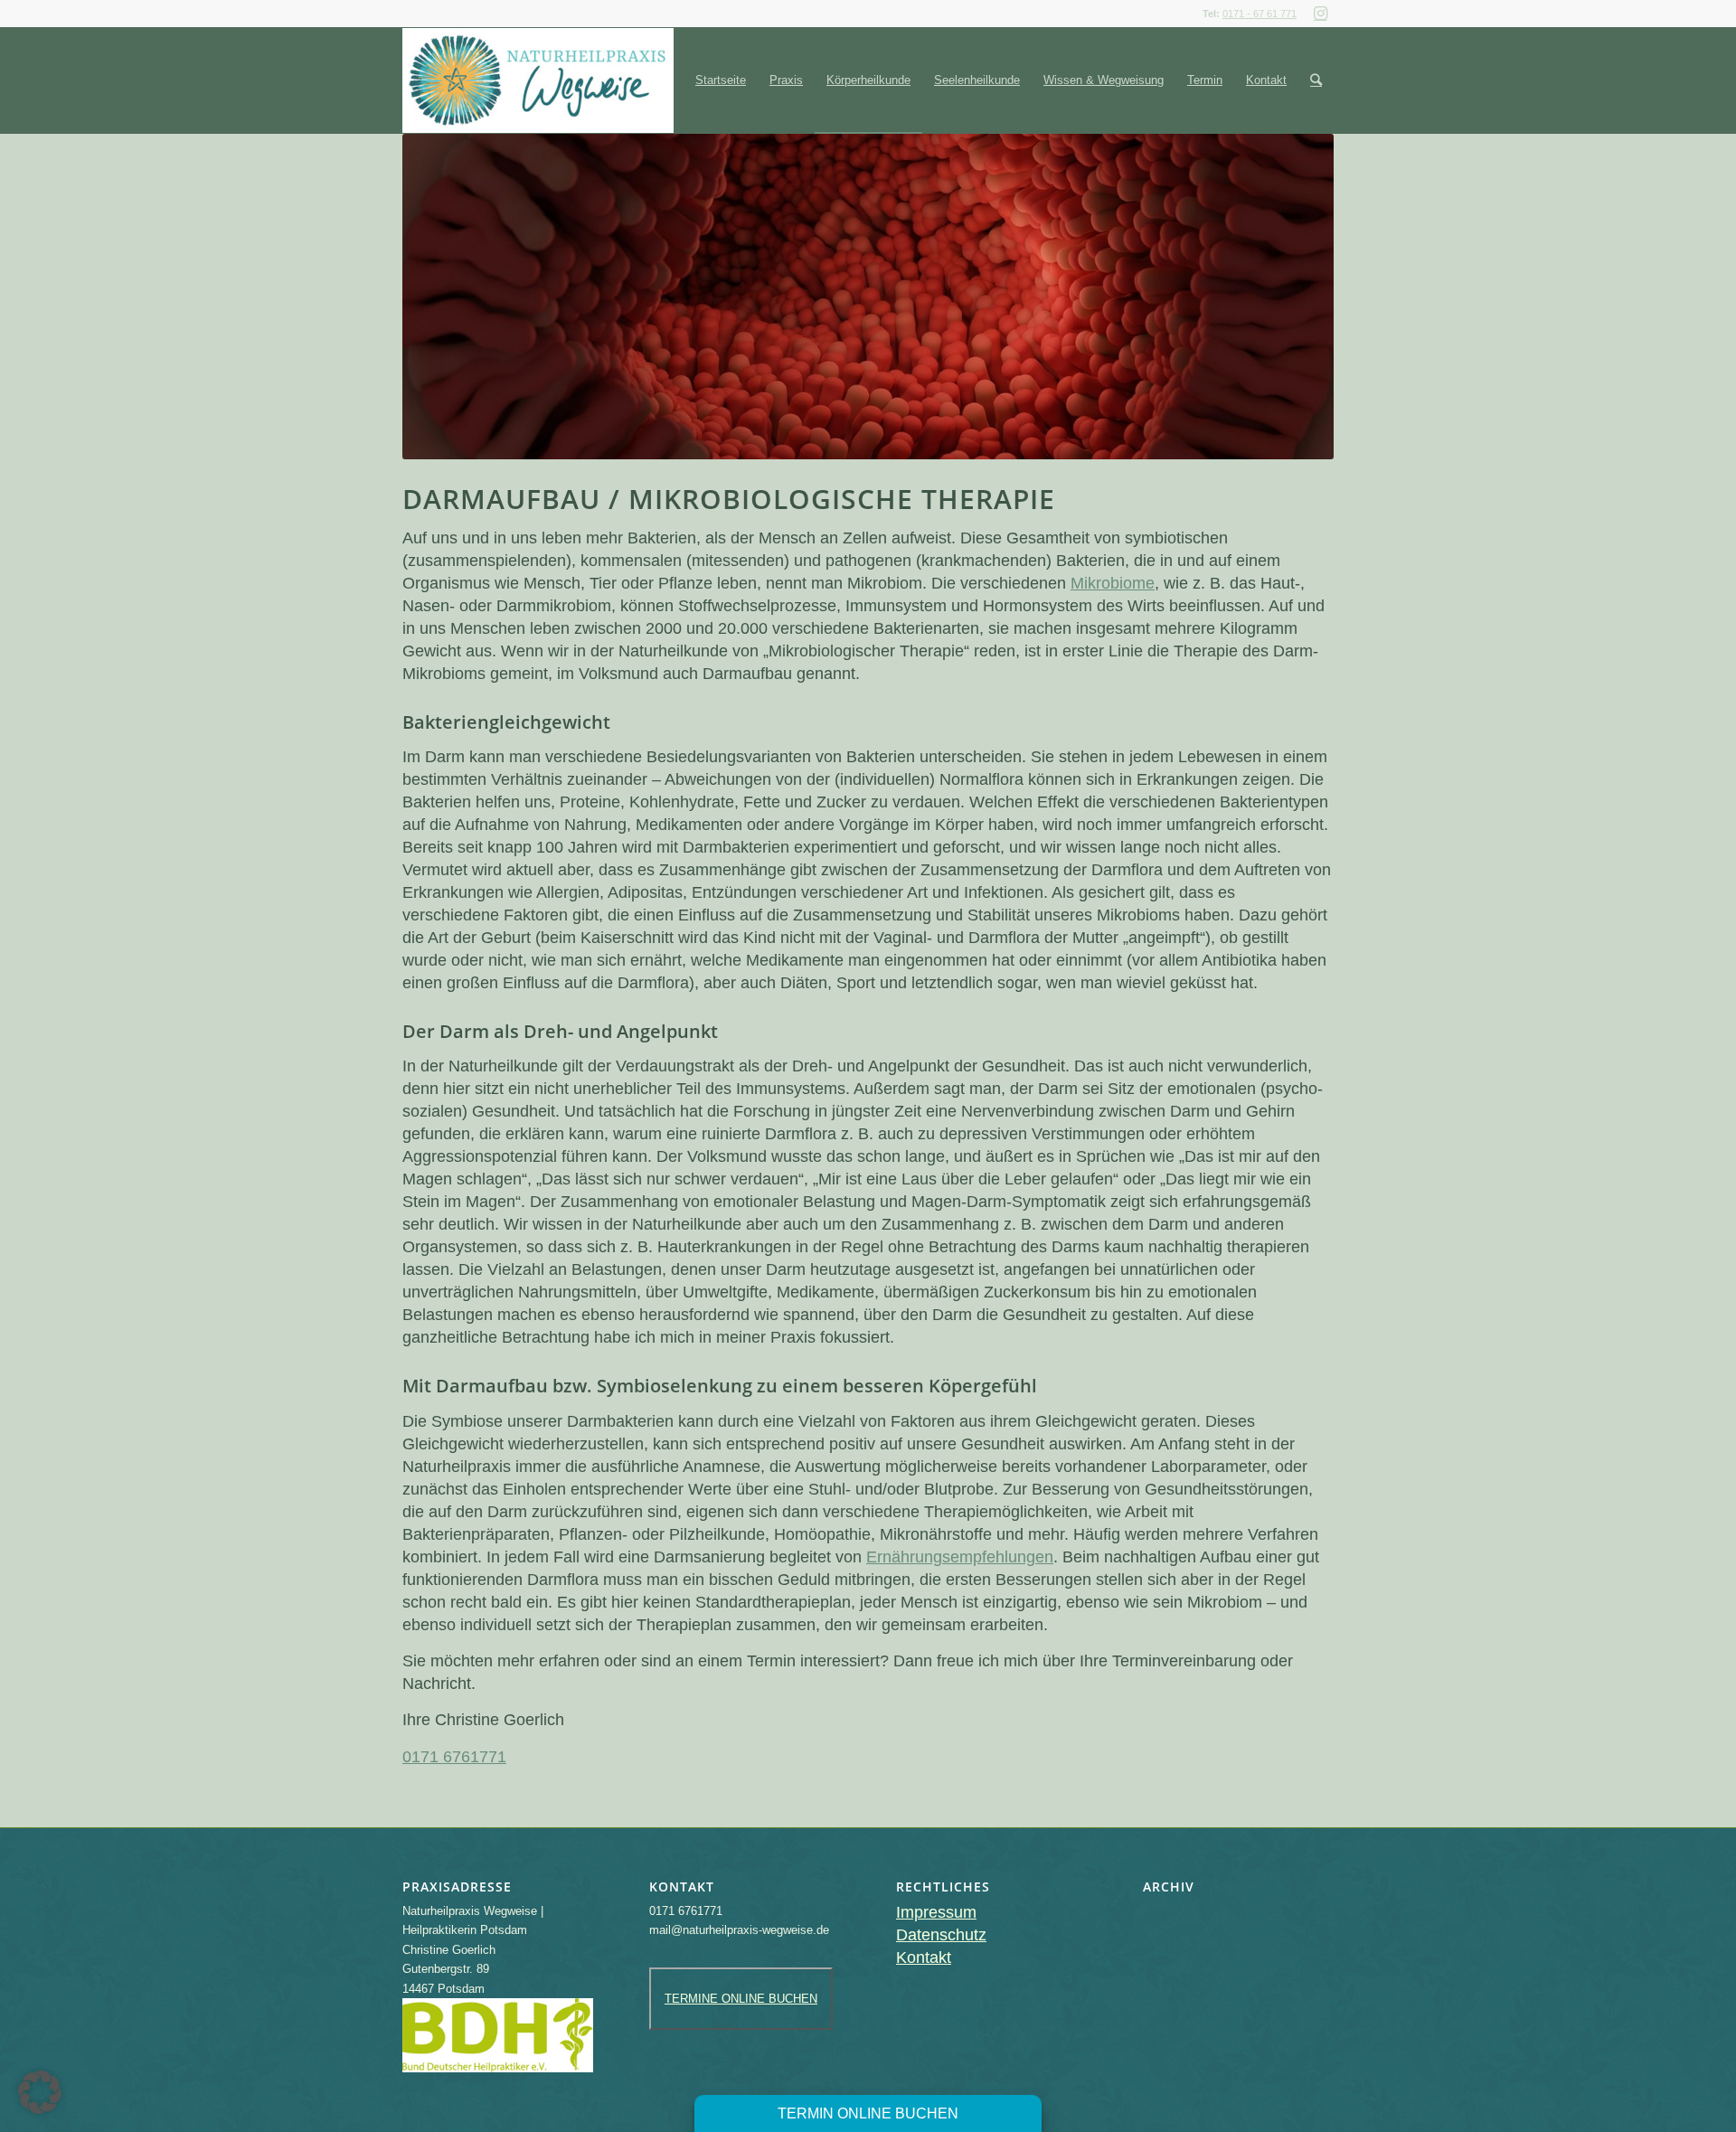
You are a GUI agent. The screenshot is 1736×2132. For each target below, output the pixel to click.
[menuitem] (721, 80)
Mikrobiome (1113, 583)
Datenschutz (941, 1935)
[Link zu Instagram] (1320, 14)
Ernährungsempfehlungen (960, 1557)
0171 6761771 (454, 1757)
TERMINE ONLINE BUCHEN (741, 1999)
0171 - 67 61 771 (1260, 14)
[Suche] (1316, 80)
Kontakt (924, 1957)
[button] (40, 2092)
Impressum (936, 1912)
